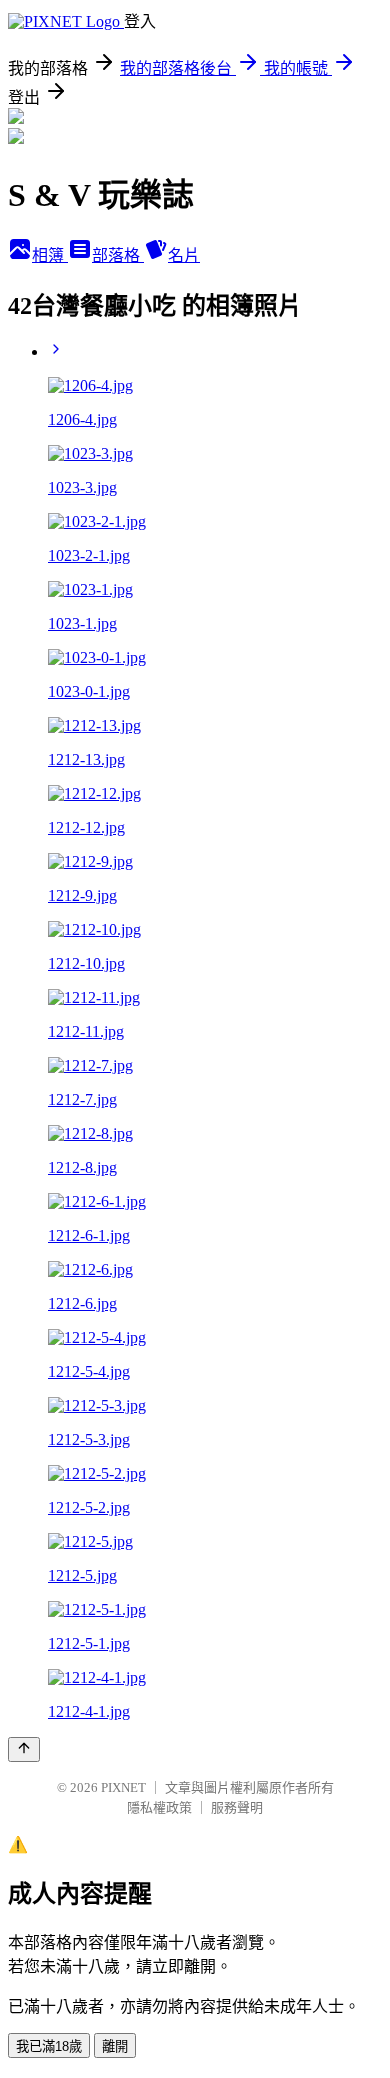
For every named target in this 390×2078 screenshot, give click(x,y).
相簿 (50, 255)
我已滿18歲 (49, 2046)
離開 (115, 2046)
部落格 (118, 255)
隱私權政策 (159, 1807)
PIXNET (123, 1787)
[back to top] (24, 1749)
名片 (184, 255)
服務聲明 (237, 1807)
